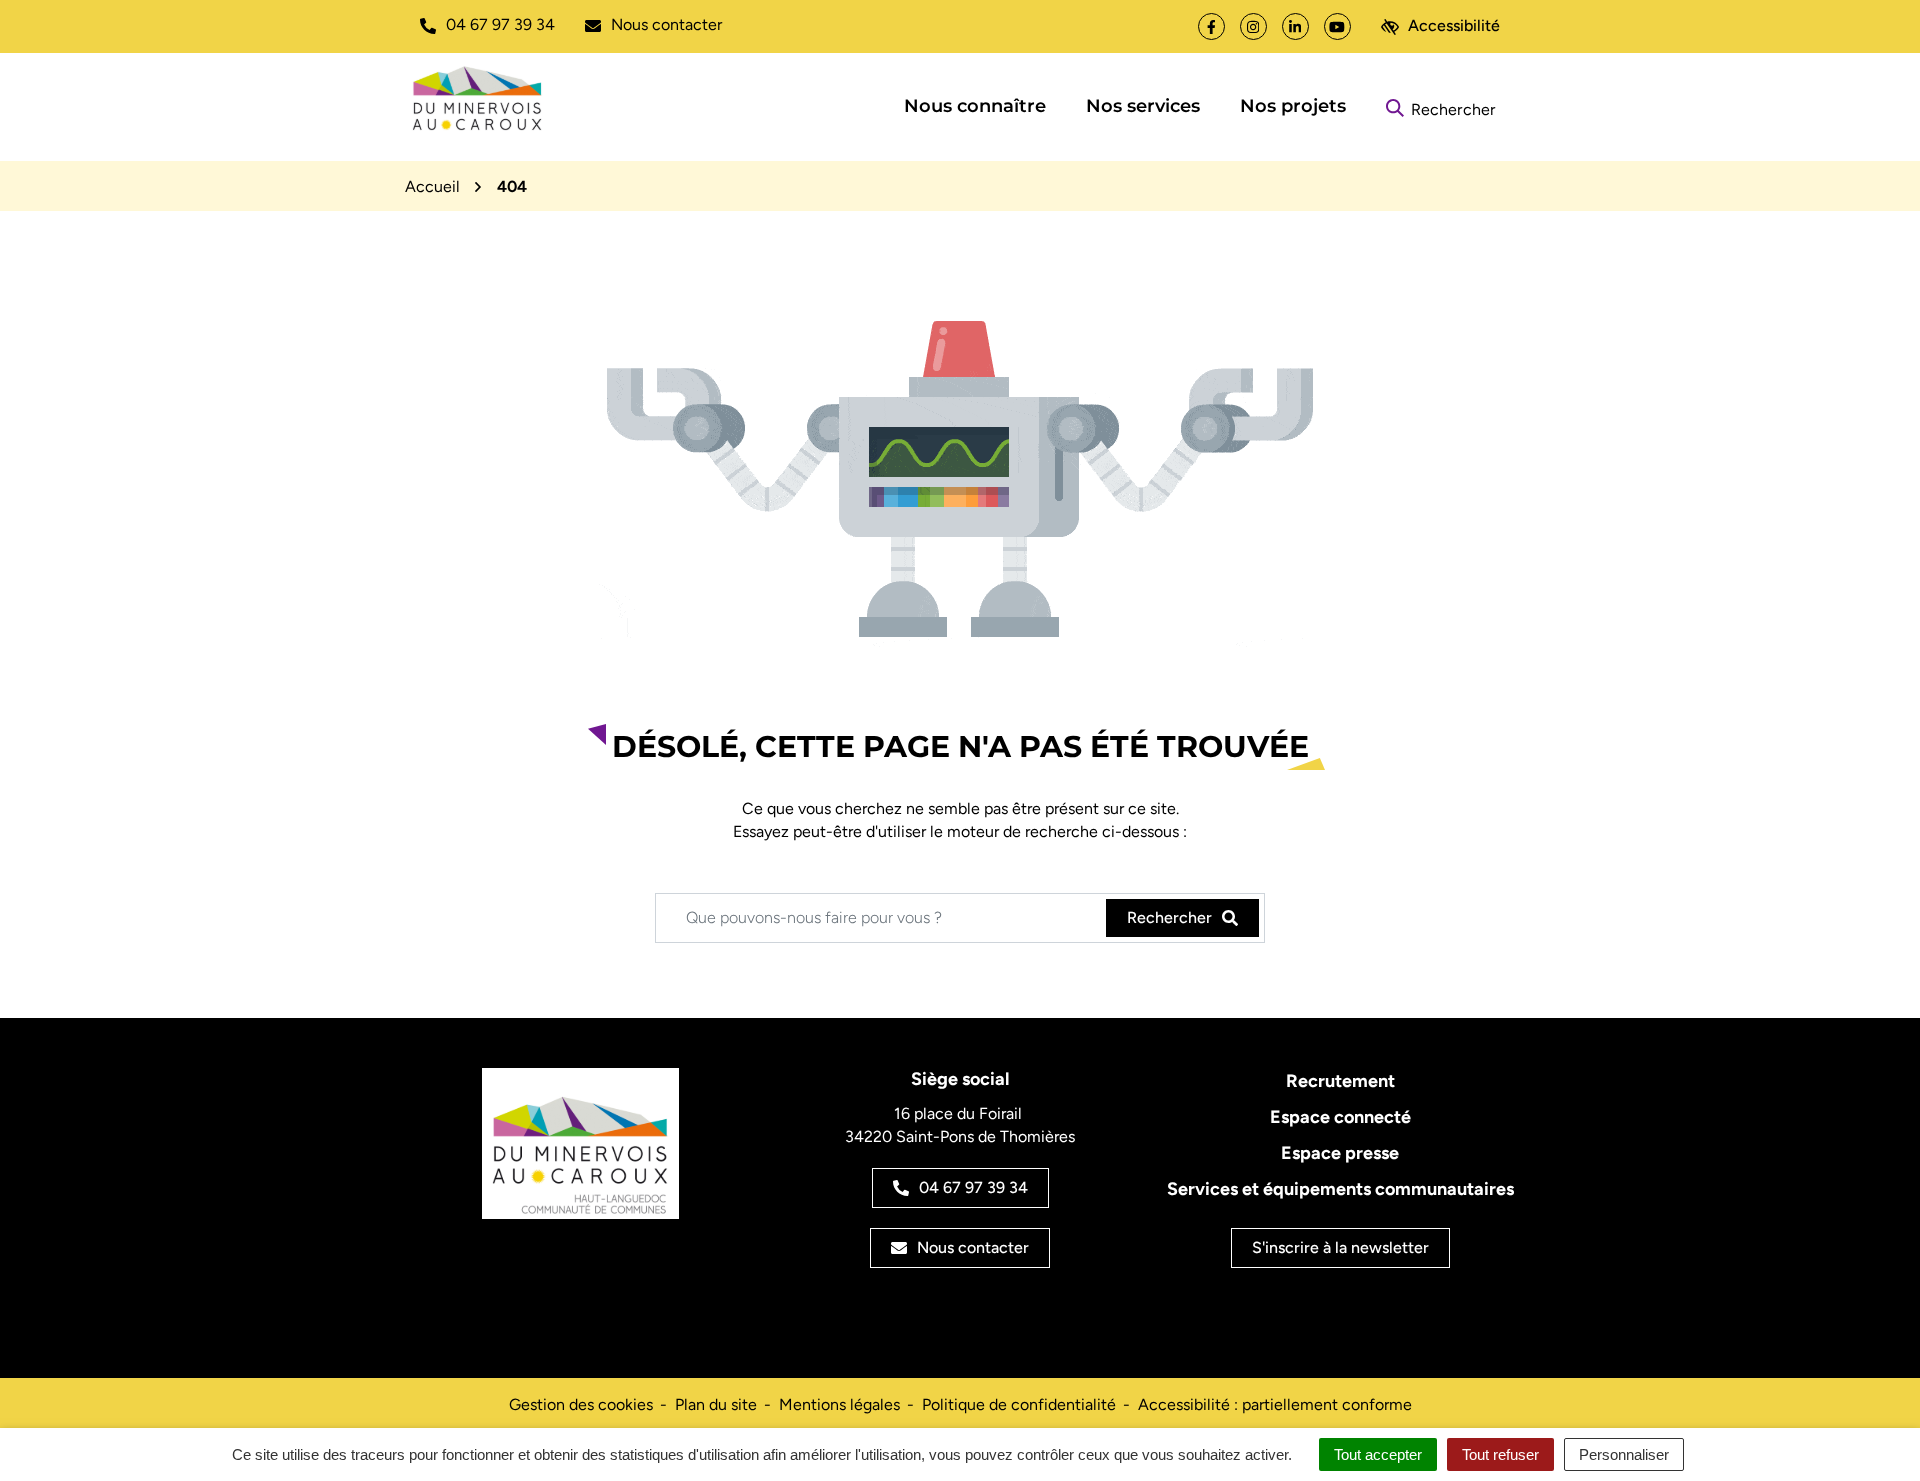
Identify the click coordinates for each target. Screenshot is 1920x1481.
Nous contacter (973, 1247)
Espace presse (1340, 1153)
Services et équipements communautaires (1340, 1189)
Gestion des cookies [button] (581, 1404)
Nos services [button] (1143, 106)
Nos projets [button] (1293, 106)
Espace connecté (1340, 1117)
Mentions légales (839, 1404)
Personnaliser (1624, 1454)
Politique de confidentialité (1019, 1404)
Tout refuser (1500, 1454)
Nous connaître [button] (975, 106)
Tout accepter (1378, 1454)
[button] (487, 25)
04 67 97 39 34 (973, 1187)
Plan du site (716, 1404)
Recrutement (1340, 1081)
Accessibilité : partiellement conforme (1275, 1404)
